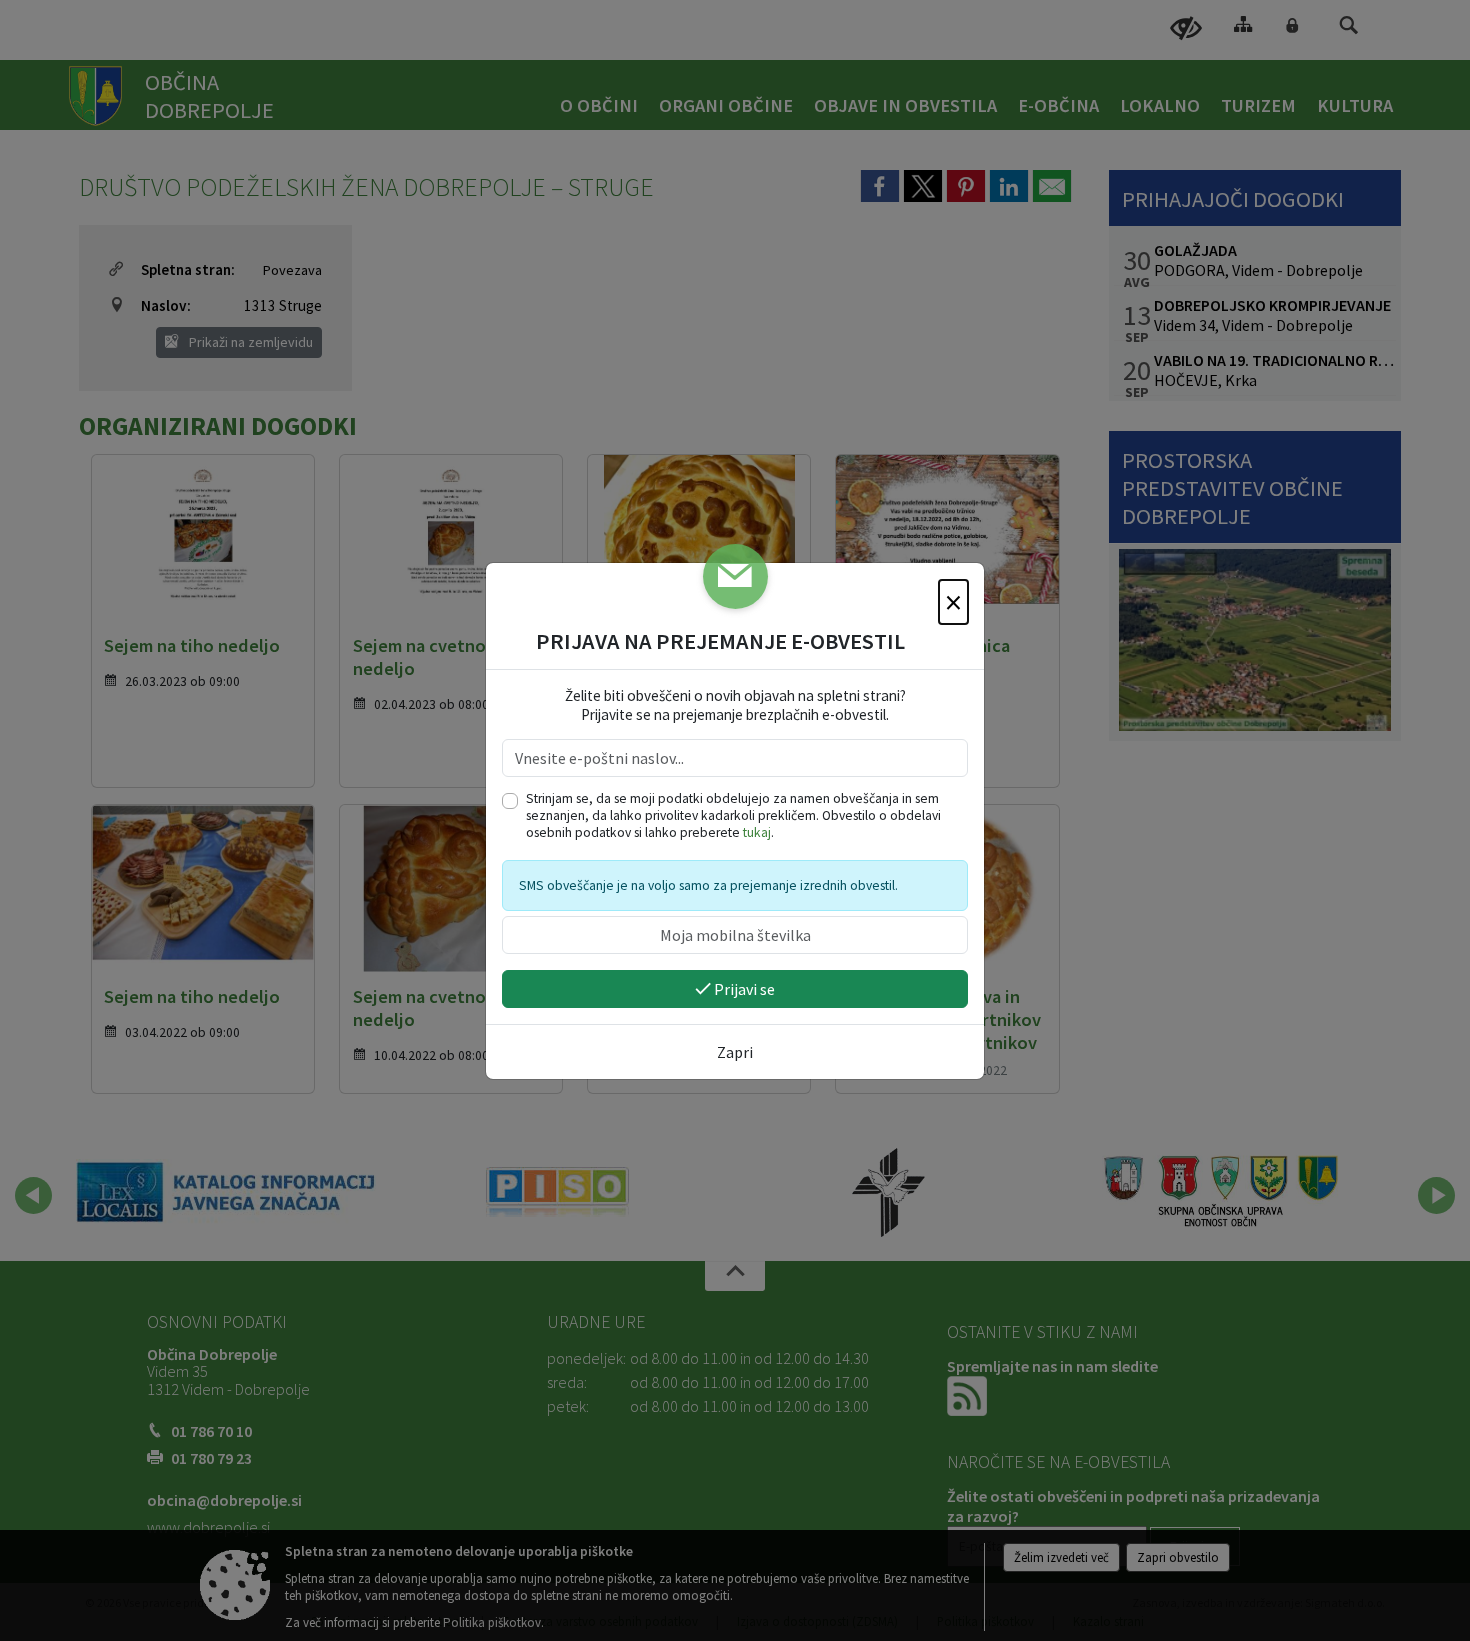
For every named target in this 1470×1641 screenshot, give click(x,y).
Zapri (735, 1052)
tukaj (757, 832)
